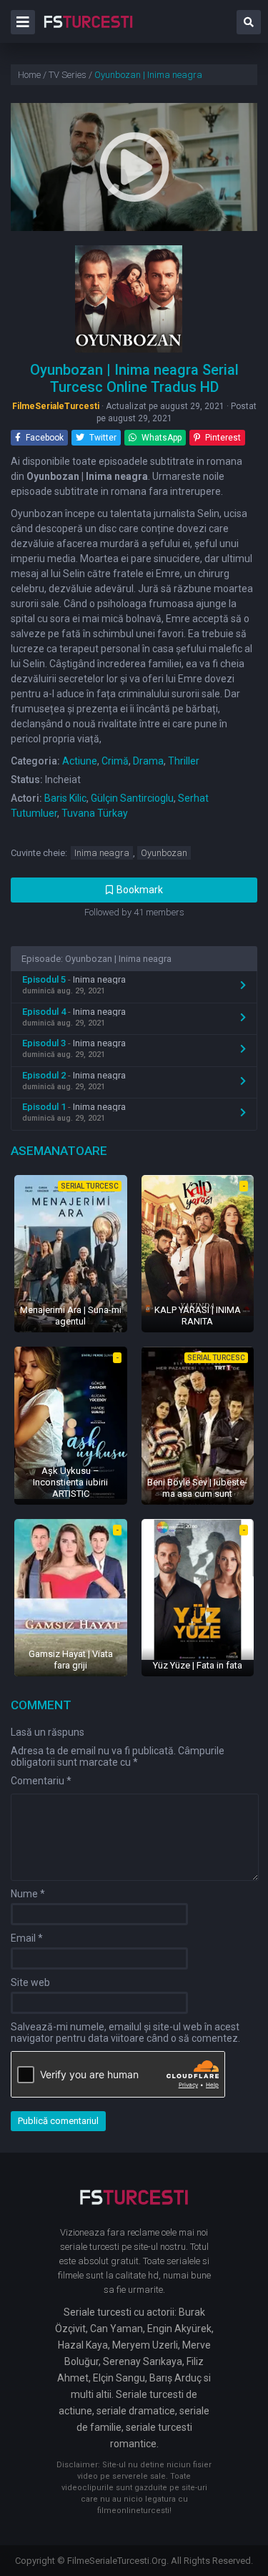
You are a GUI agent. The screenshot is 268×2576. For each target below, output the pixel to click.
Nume (28, 1894)
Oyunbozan (164, 853)
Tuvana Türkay (95, 813)
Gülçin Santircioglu (132, 798)
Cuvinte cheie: (39, 853)
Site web (30, 1982)
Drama (148, 761)
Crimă (115, 761)
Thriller (184, 761)
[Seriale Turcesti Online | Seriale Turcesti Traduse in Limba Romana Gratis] (88, 31)
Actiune (80, 761)
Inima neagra (102, 853)
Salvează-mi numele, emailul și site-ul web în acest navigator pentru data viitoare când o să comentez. (125, 2032)
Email (27, 1938)
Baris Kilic (65, 798)
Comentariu (41, 1781)
